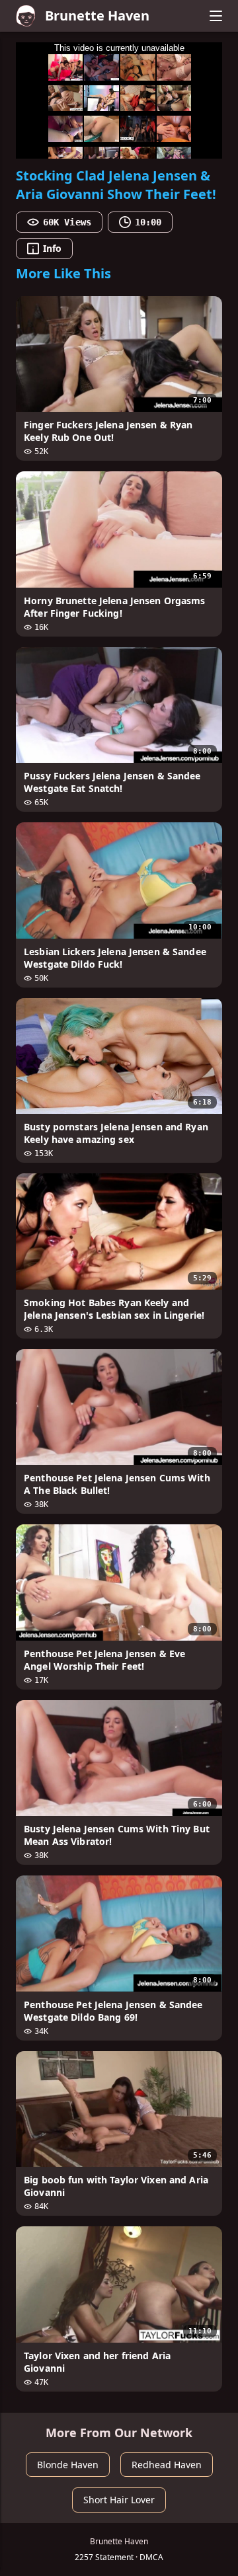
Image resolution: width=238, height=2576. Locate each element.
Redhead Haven (167, 2465)
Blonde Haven (68, 2465)
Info (52, 248)
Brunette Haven (97, 16)
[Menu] (216, 16)
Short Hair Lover (119, 2500)
